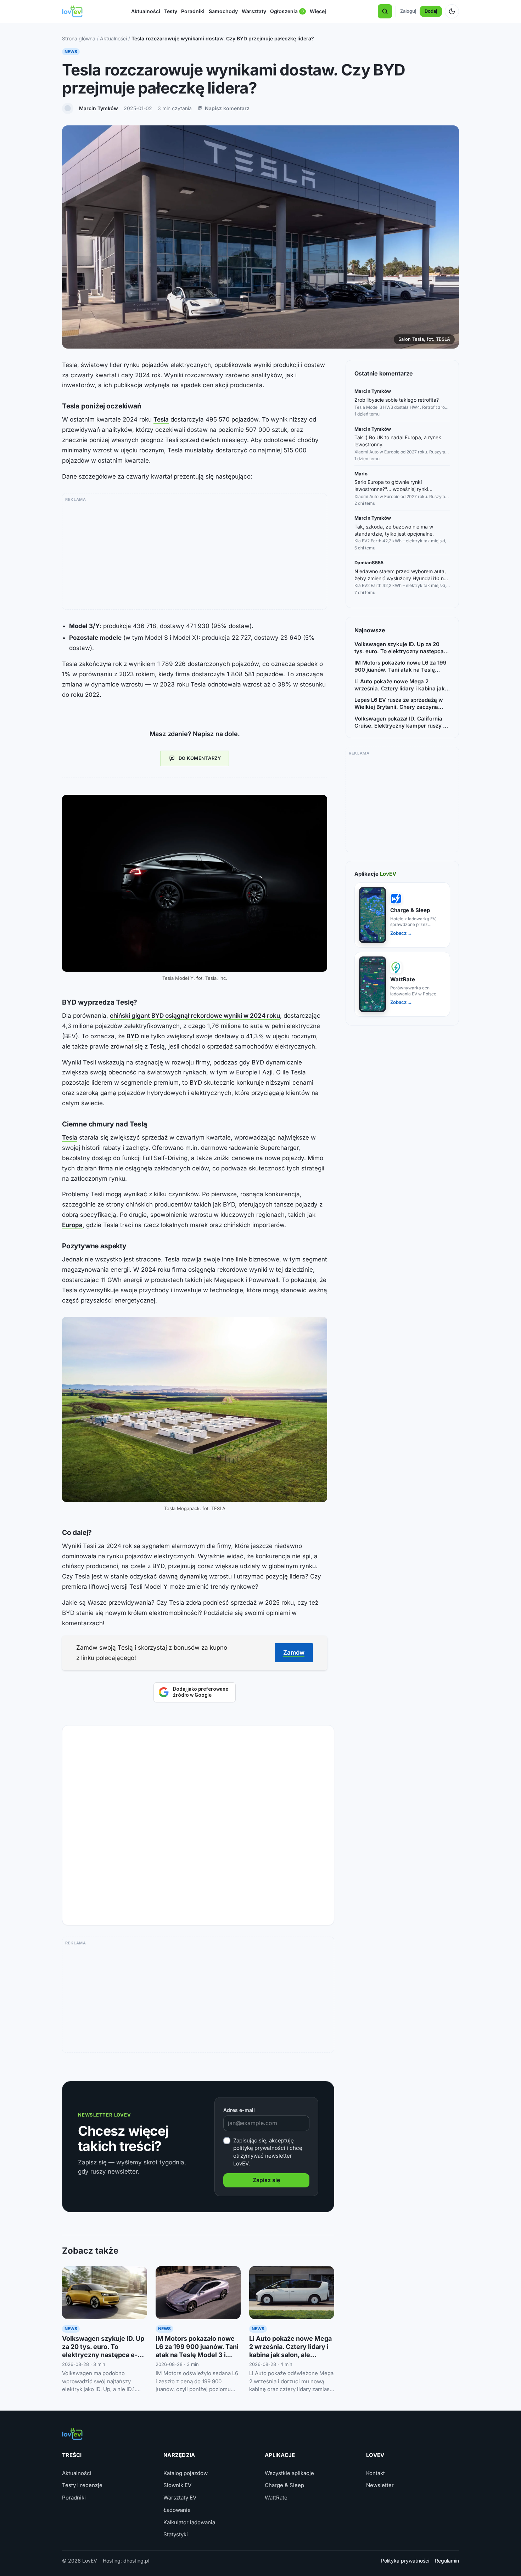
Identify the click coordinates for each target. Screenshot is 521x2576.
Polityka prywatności (405, 2561)
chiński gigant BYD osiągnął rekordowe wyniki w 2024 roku (195, 1016)
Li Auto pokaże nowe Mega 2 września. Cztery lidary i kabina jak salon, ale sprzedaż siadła (400, 685)
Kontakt (376, 2473)
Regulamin (447, 2561)
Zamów (294, 1653)
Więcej (318, 11)
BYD (133, 1036)
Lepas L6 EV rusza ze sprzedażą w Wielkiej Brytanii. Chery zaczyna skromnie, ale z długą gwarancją (399, 704)
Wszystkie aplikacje (289, 2473)
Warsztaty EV (180, 2498)
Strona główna (79, 38)
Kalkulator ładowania (189, 2522)
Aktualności (146, 11)
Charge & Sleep (284, 2485)
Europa (72, 1225)
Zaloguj (408, 11)
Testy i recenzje (82, 2485)
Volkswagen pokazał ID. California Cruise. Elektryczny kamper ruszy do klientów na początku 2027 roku (402, 722)
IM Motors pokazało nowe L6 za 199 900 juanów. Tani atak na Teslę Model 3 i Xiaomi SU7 (400, 666)
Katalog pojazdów (186, 2473)
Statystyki (176, 2534)
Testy (171, 11)
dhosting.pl (136, 2561)
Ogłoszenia (287, 12)
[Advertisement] (195, 554)
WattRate (276, 2498)
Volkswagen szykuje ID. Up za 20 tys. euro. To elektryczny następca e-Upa (399, 648)
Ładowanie (177, 2510)
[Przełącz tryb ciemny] (452, 11)
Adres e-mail (239, 2110)
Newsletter (380, 2485)
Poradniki (193, 11)
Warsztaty (254, 11)
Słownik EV (177, 2485)
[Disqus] (198, 1823)
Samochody (223, 11)
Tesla (161, 419)
